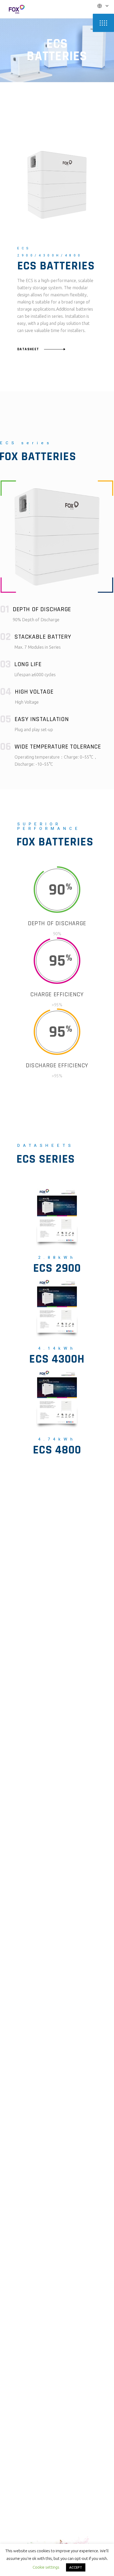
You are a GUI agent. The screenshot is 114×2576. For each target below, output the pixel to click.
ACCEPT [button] (76, 2567)
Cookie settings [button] (46, 2567)
